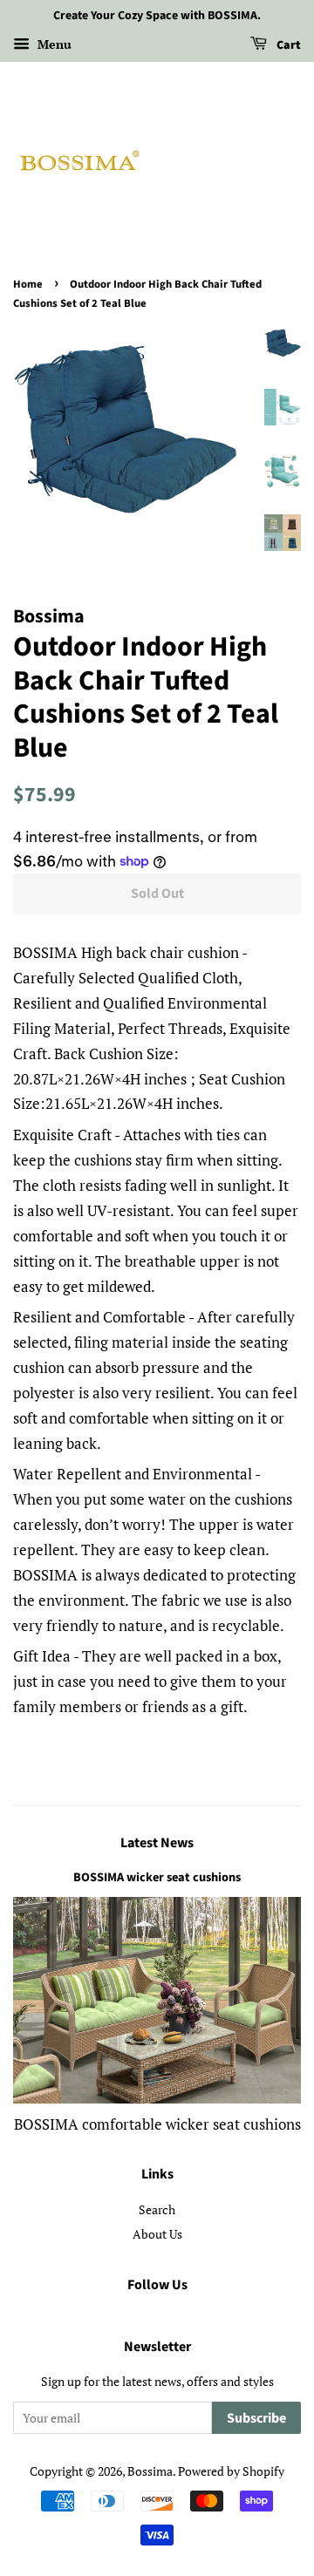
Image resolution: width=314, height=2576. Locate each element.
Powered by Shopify (231, 2471)
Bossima (150, 2471)
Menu (53, 44)
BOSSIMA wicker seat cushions (157, 1877)
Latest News (157, 1843)
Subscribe (256, 2418)
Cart (287, 45)
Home (28, 284)
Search (157, 2209)
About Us (157, 2234)
